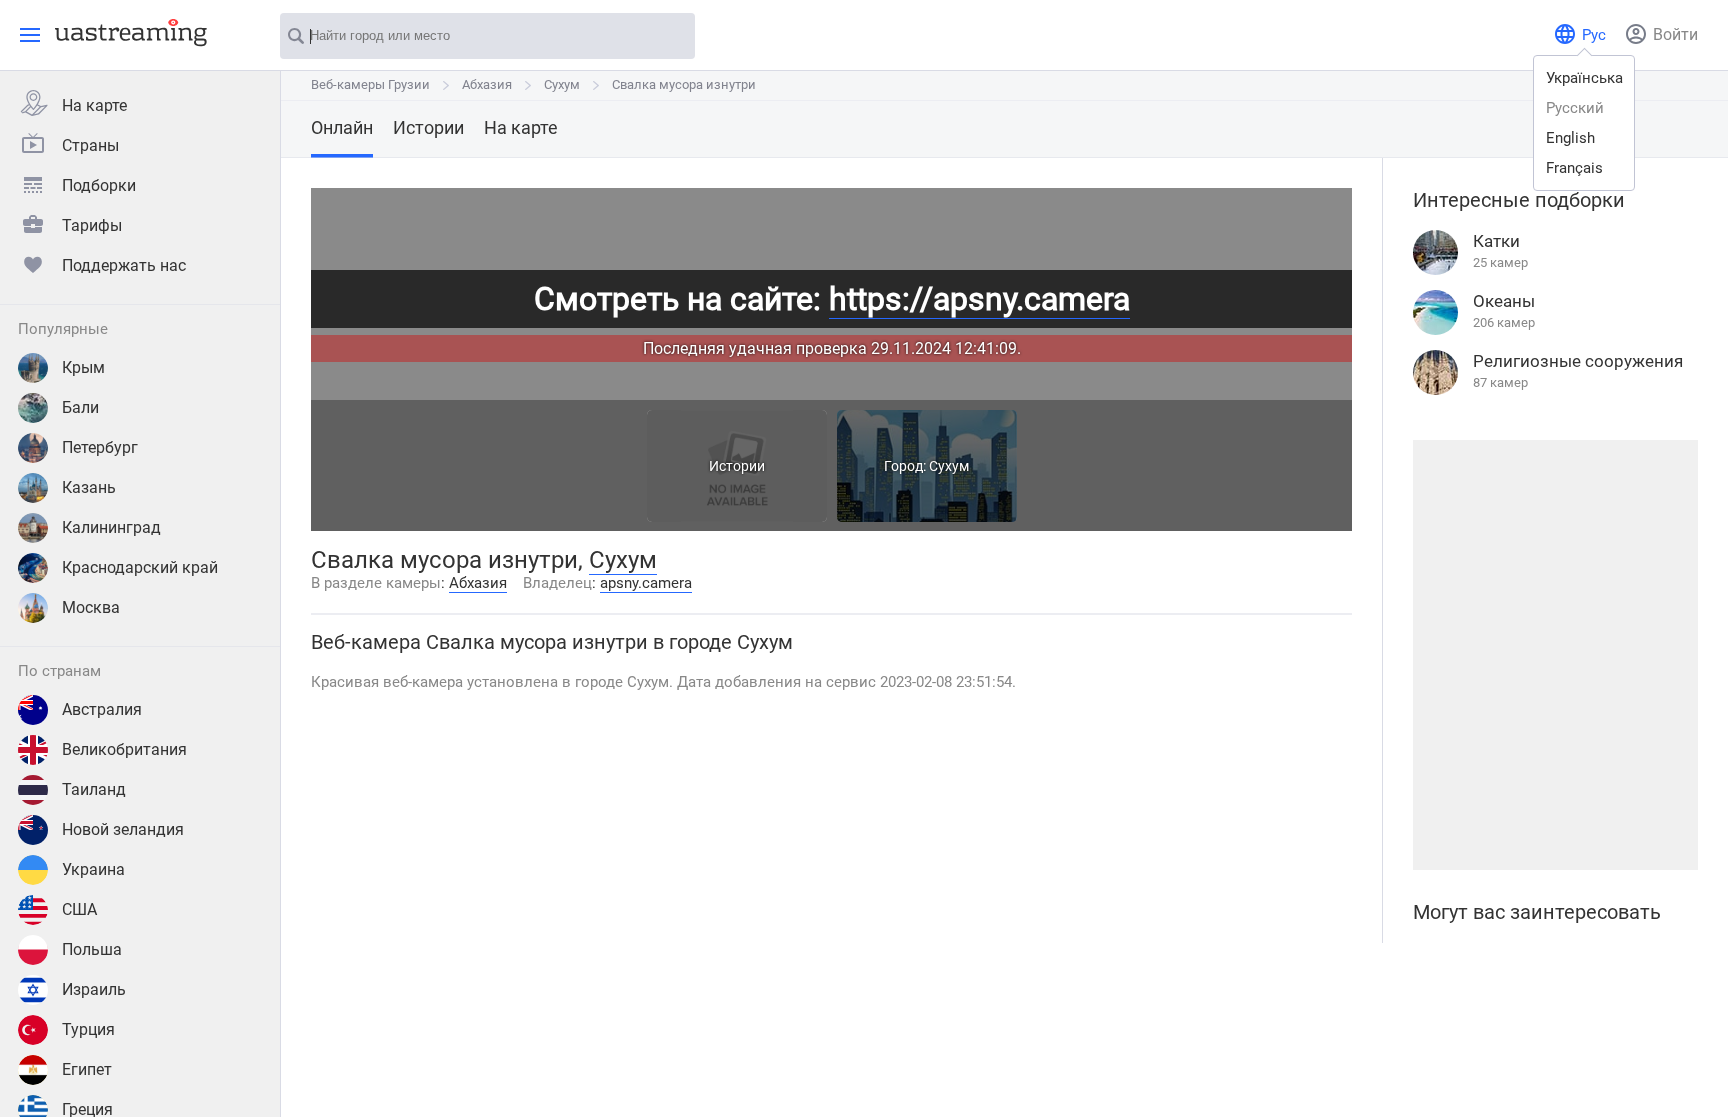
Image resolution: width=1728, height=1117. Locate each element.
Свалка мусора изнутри (684, 84)
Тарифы (92, 225)
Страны (90, 145)
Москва (91, 607)
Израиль (94, 989)
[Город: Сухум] (927, 516)
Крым (83, 367)
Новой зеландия (123, 829)
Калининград (111, 527)
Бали (80, 407)
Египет (87, 1069)
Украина (93, 869)
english (1570, 138)
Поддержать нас (124, 265)
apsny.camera (646, 583)
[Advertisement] (1555, 655)
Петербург (100, 447)
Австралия (102, 709)
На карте (94, 105)
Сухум (562, 84)
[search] (670, 37)
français (1574, 168)
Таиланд (94, 789)
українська (1584, 78)
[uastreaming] (126, 32)
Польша (92, 949)
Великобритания (124, 749)
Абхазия (487, 84)
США (79, 909)
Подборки (99, 185)
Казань (89, 487)
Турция (88, 1029)
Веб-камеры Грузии (370, 84)
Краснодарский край (140, 567)
